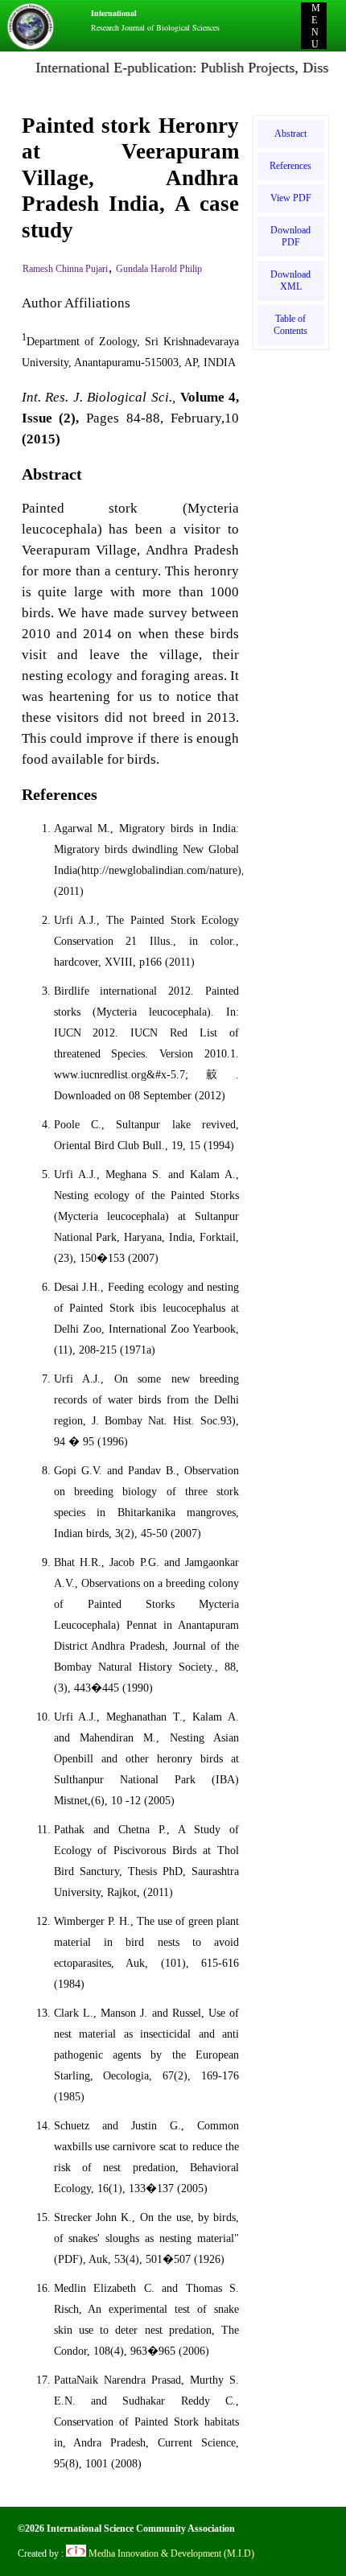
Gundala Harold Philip (159, 269)
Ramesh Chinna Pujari (65, 269)
